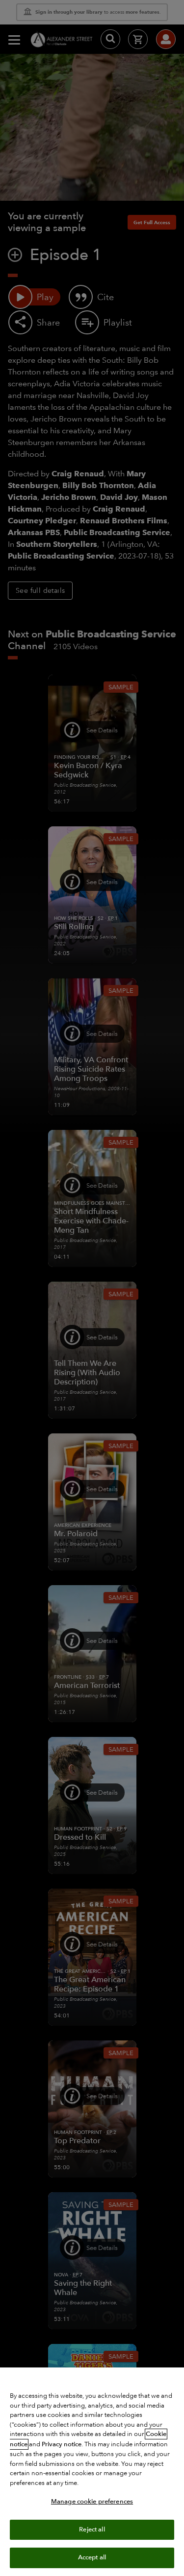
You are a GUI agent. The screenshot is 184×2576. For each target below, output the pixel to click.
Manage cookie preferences (92, 2502)
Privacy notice (62, 2444)
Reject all (92, 2529)
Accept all (92, 2557)
